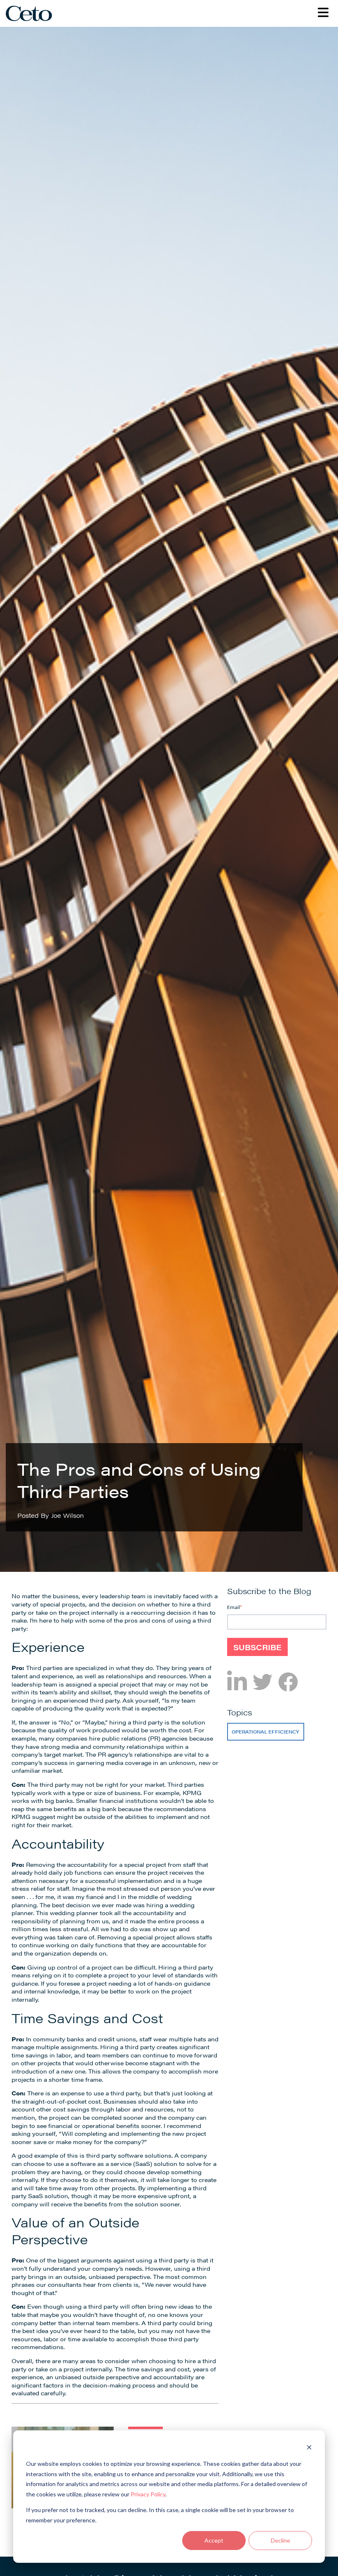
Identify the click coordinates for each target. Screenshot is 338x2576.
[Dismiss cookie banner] (309, 2448)
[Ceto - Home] (32, 13)
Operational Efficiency (265, 1732)
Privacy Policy (148, 2494)
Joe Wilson (67, 1515)
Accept (214, 2540)
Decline (280, 2540)
